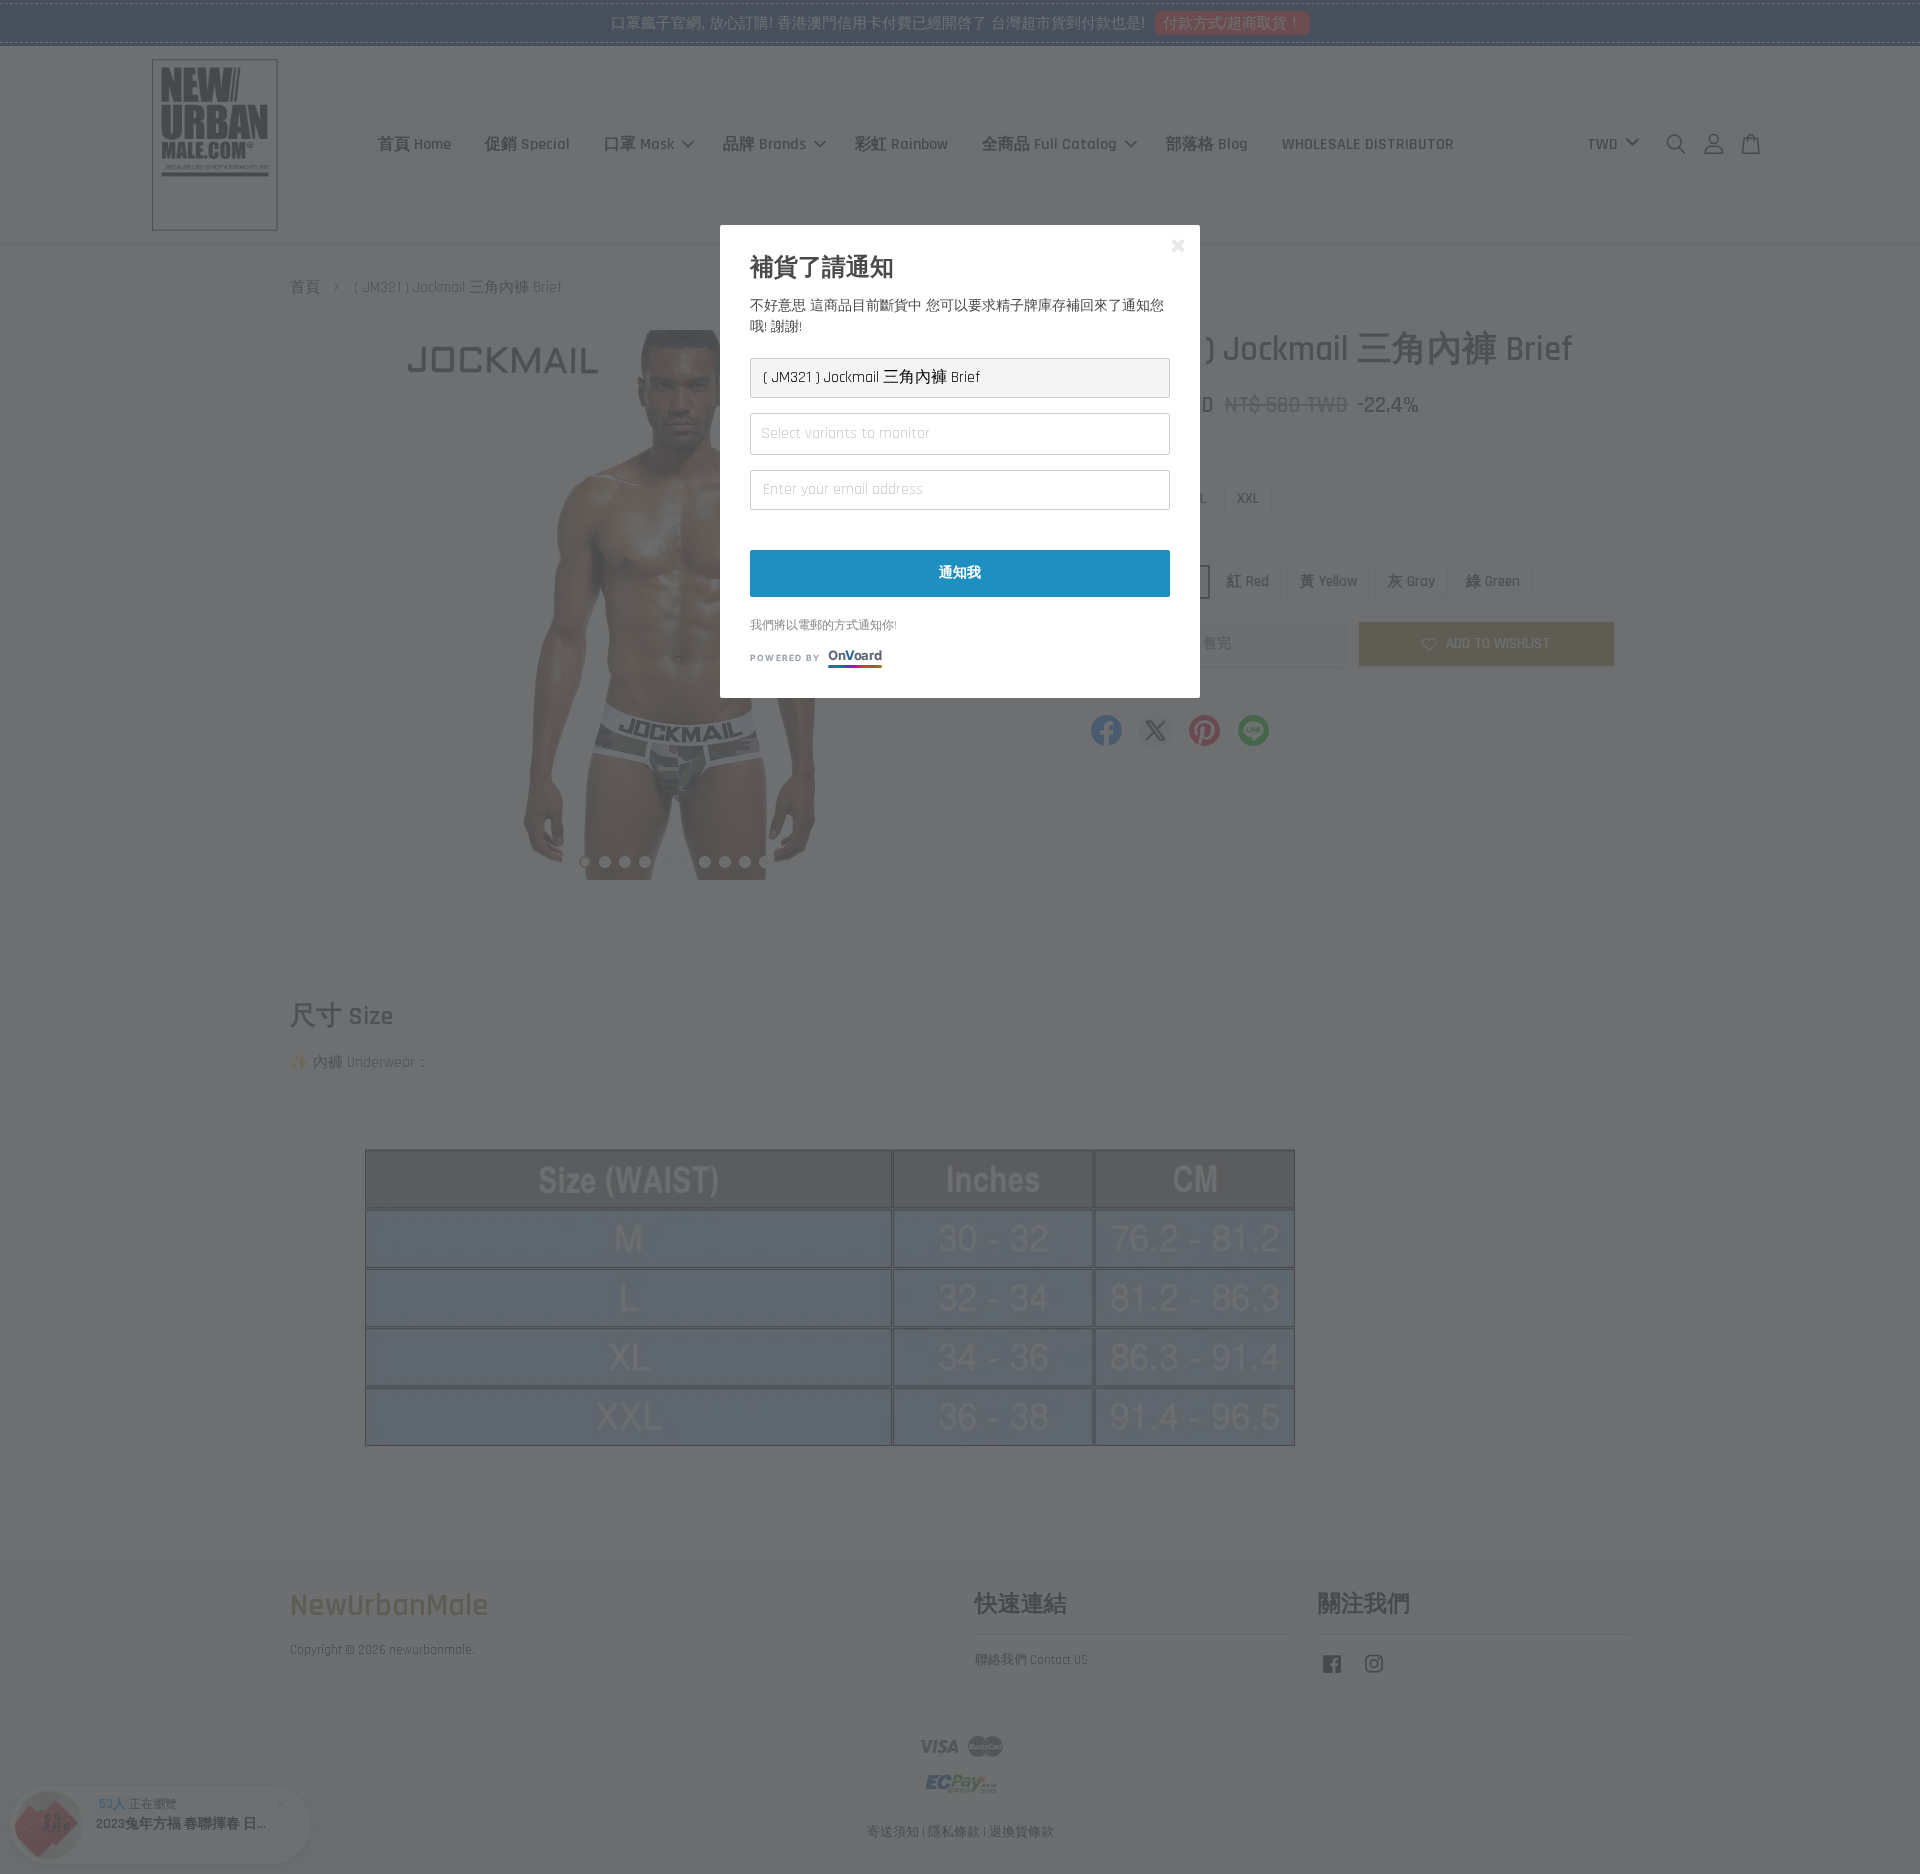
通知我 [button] (960, 573)
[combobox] (960, 434)
